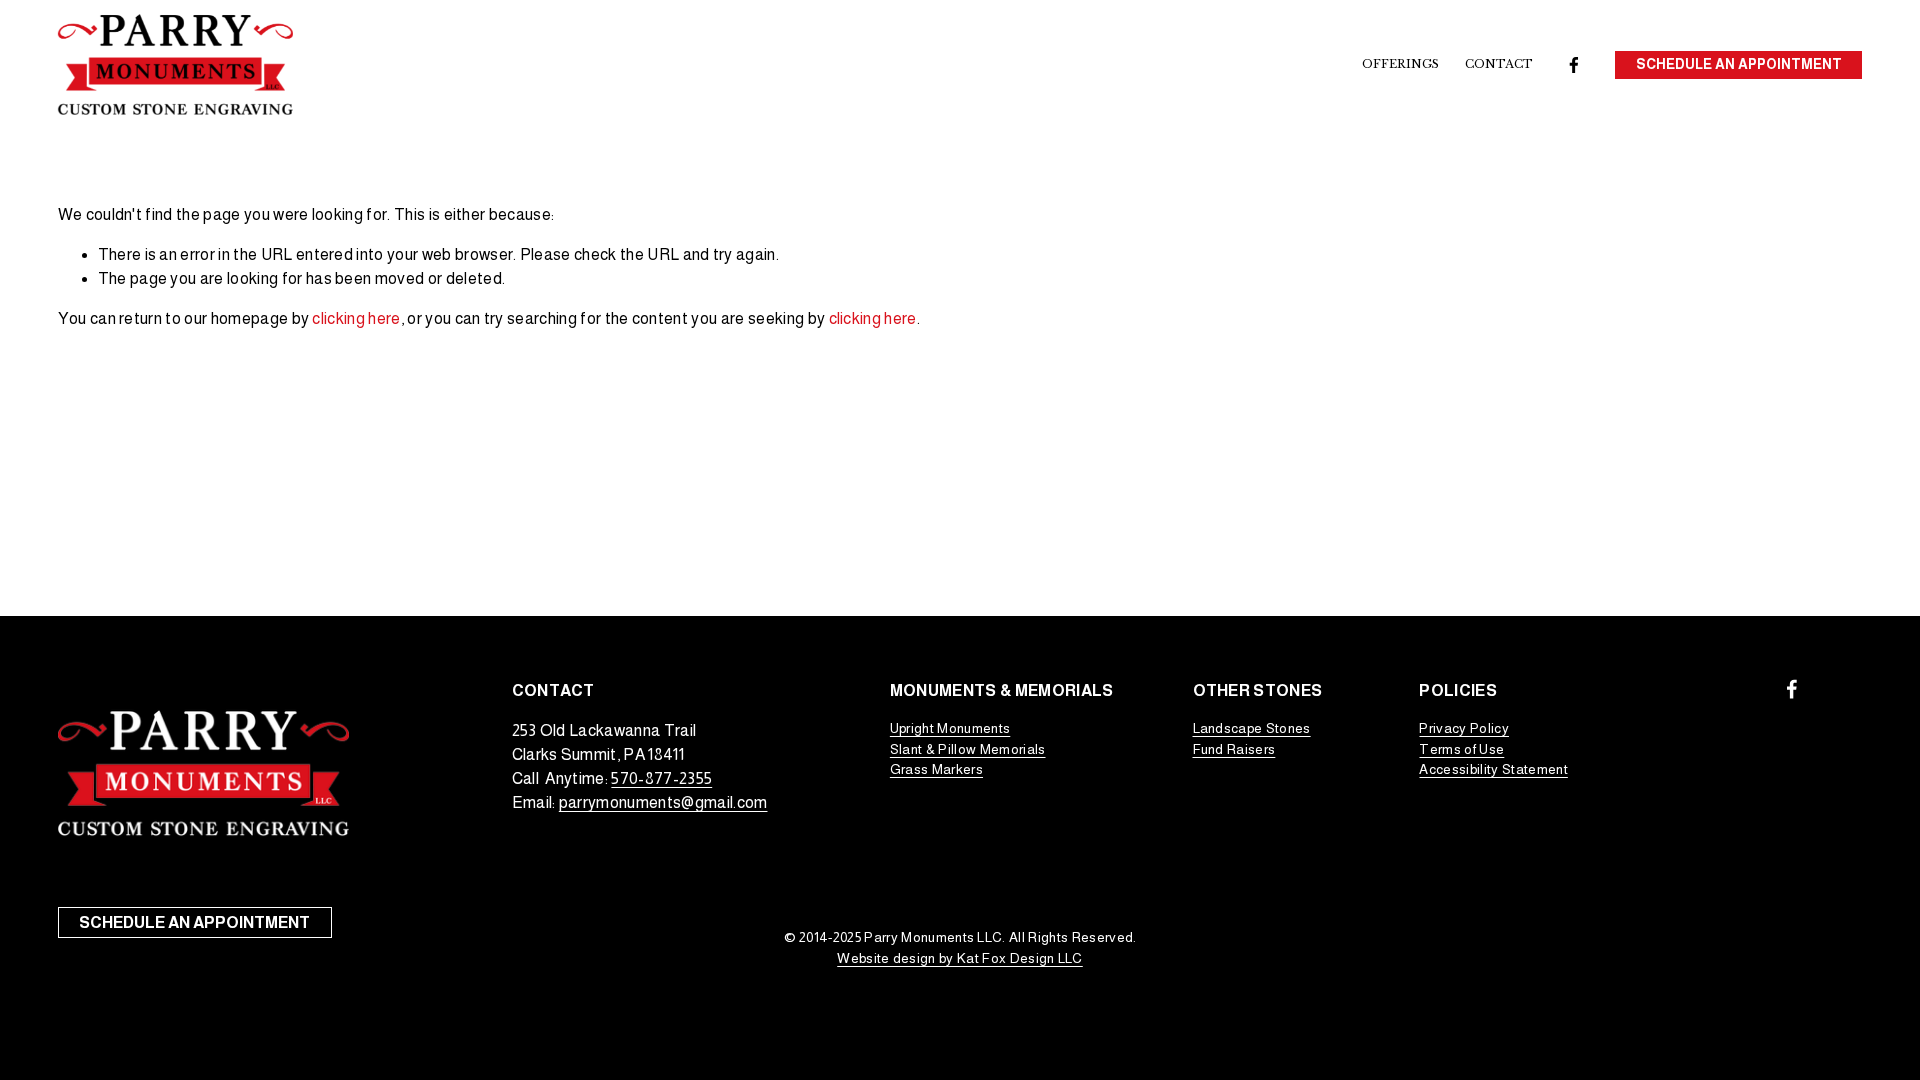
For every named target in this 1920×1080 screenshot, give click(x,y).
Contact (1499, 64)
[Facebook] (1574, 65)
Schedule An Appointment (1739, 64)
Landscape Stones (1252, 728)
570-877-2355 (661, 778)
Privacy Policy (1463, 728)
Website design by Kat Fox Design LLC (960, 958)
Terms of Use (1461, 749)
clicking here (356, 318)
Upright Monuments (950, 728)
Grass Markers (936, 769)
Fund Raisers (1234, 749)
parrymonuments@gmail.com (663, 802)
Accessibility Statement (1493, 769)
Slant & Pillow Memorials (968, 749)
